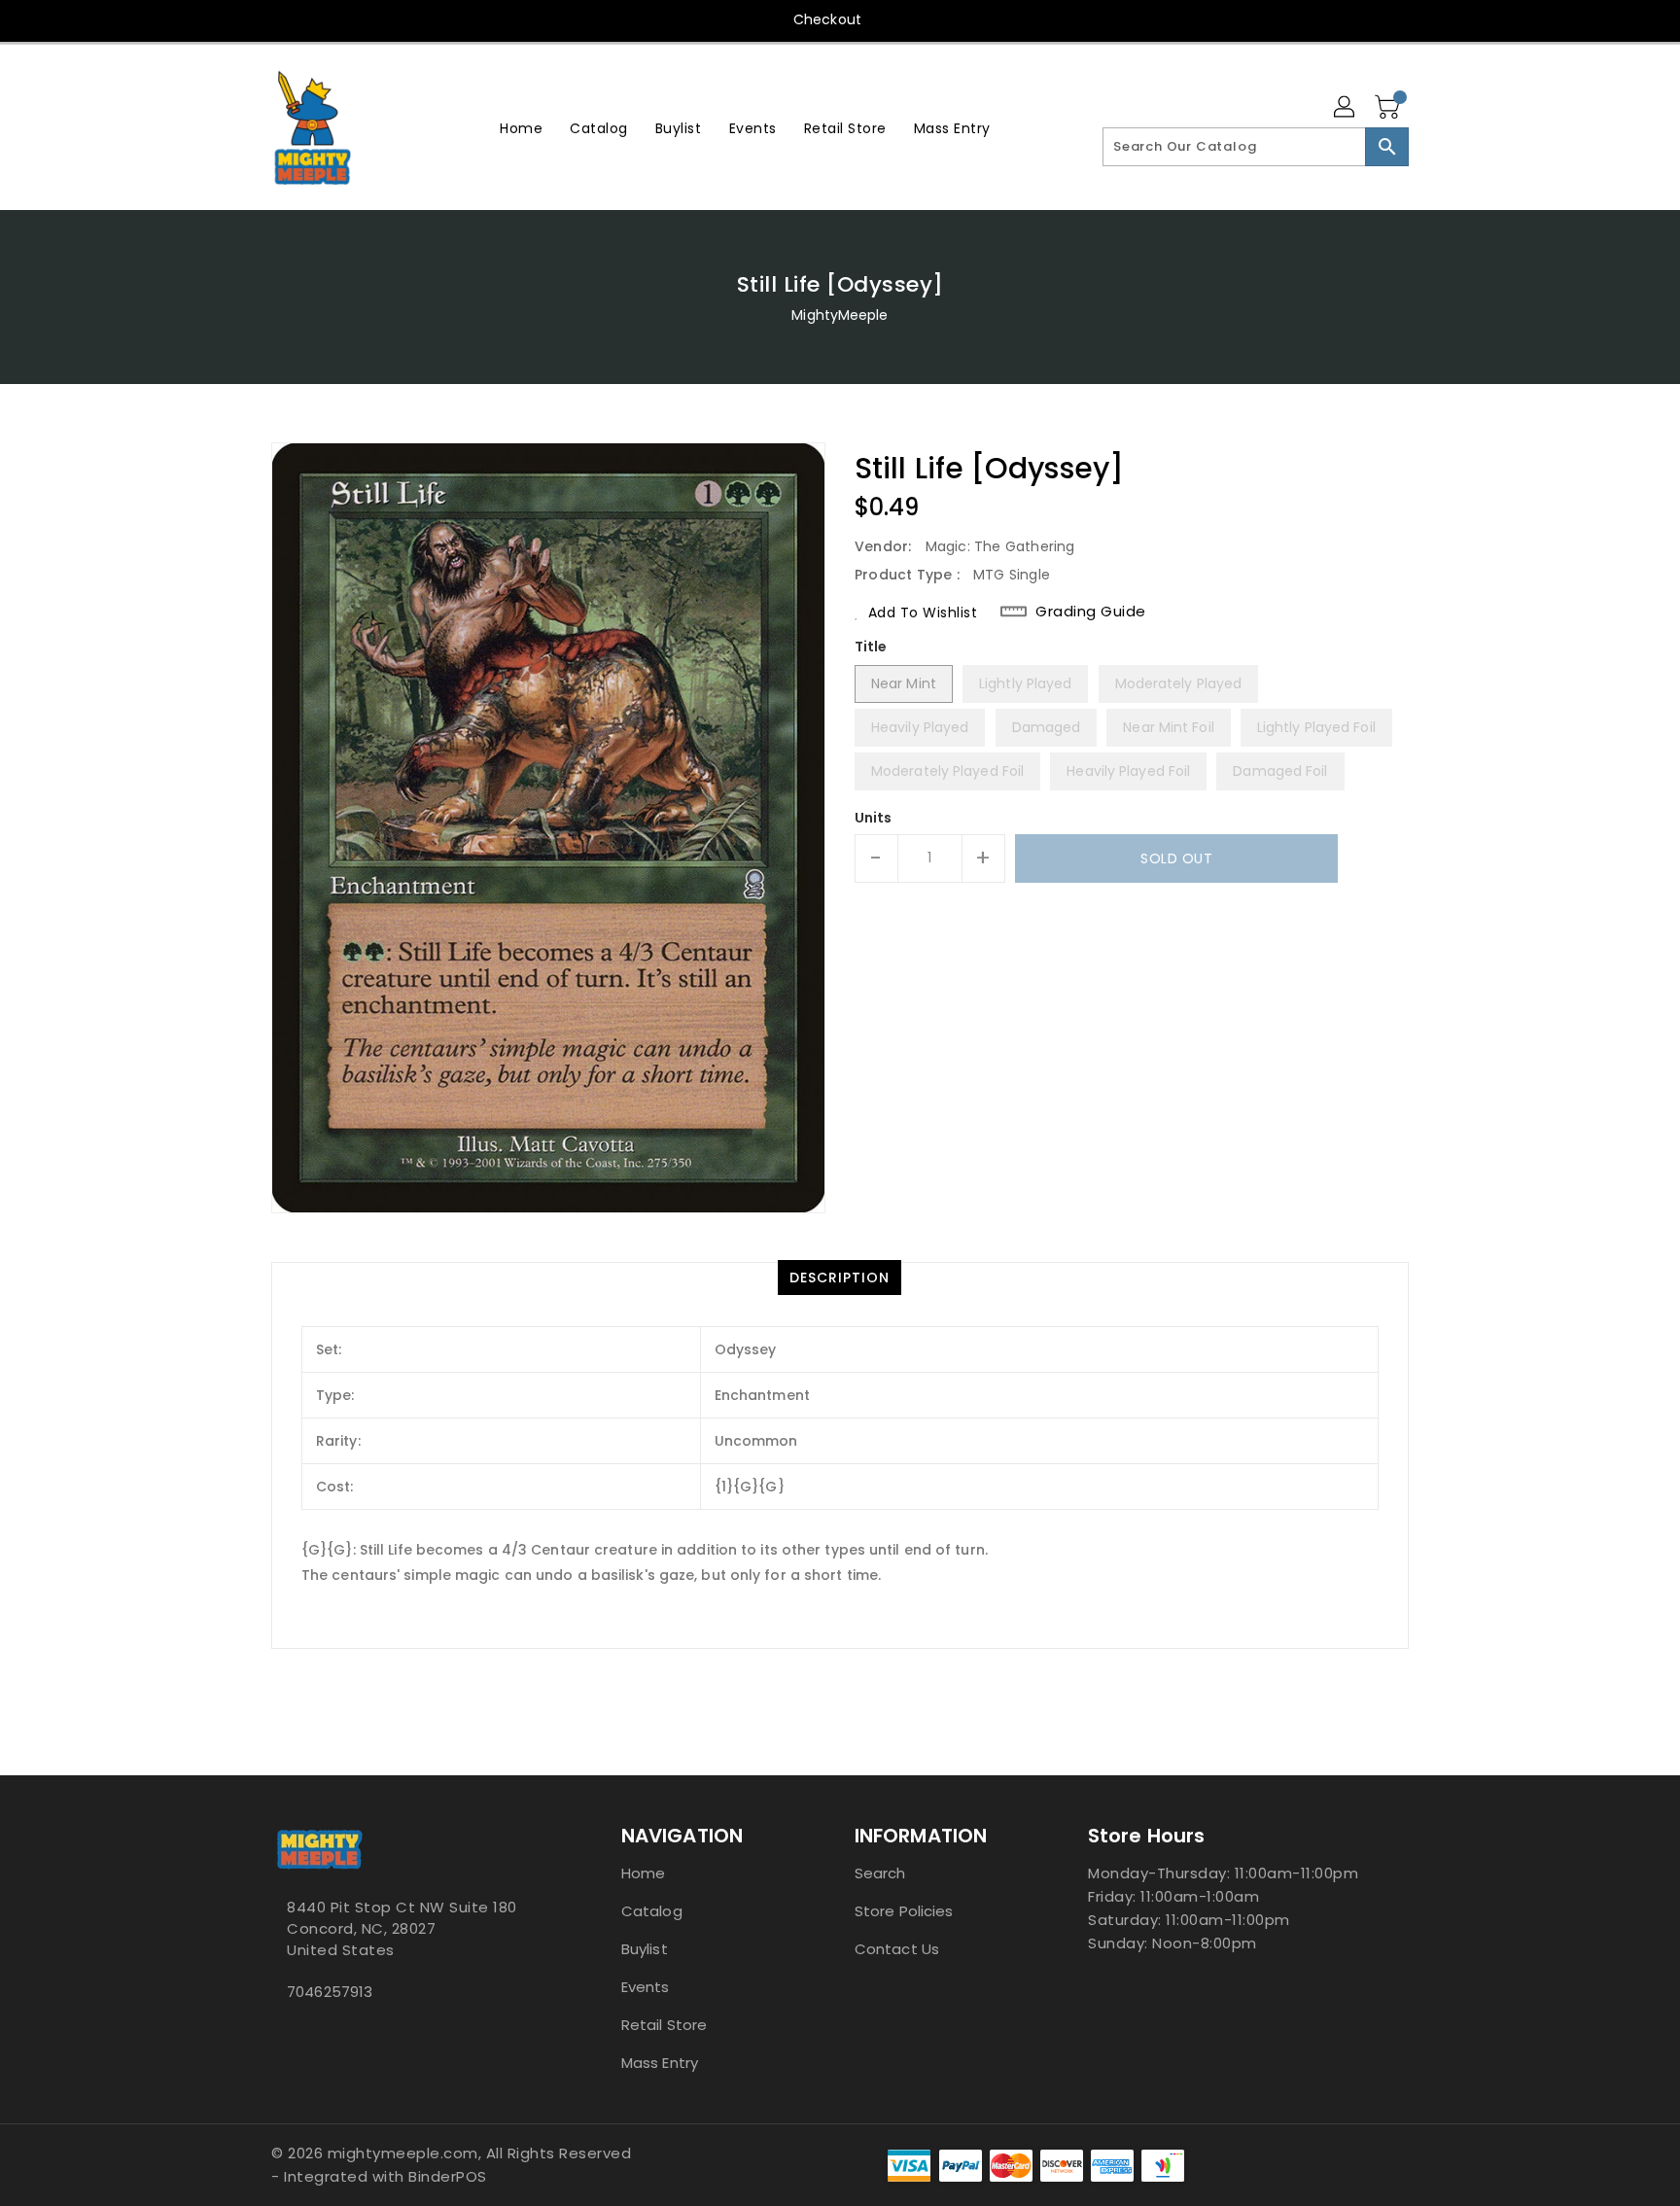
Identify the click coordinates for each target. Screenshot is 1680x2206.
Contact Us (897, 1949)
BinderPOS (448, 2176)
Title (871, 647)
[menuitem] (521, 128)
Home (643, 1873)
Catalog (652, 1911)
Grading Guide (1091, 612)
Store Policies (904, 1911)
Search (880, 1873)
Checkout (827, 19)
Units (874, 818)
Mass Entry (660, 2063)
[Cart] (1389, 108)
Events (646, 1987)
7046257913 (330, 1992)
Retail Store (664, 2025)
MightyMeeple (840, 315)
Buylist (645, 1949)
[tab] (840, 1278)
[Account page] (1346, 108)
